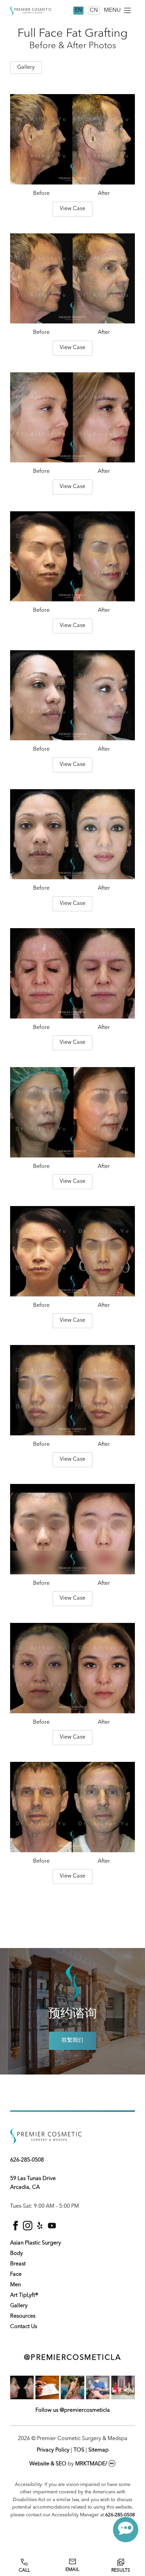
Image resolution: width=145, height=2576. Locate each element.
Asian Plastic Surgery (36, 2243)
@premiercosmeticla (72, 2358)
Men (16, 2285)
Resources (23, 2316)
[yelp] (40, 2229)
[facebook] (16, 2229)
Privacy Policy (53, 2450)
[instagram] (28, 2229)
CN (94, 10)
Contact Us (24, 2327)
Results (121, 2570)
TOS (79, 2450)
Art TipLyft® (24, 2295)
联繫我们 (72, 2040)
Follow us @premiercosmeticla (73, 2410)
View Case (72, 209)
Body (17, 2254)
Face (16, 2274)
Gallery (19, 2306)
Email (72, 2570)
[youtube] (52, 2229)
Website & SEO (48, 2464)
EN (78, 10)
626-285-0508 (27, 2160)
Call (24, 2570)
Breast (18, 2264)
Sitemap (98, 2450)
